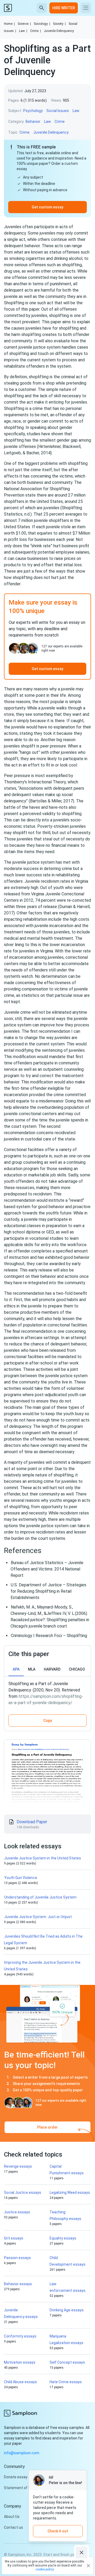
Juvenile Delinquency (59, 31)
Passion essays (17, 2258)
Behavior (33, 121)
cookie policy (45, 2569)
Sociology (42, 24)
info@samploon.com (22, 2453)
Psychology (33, 111)
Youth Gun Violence (21, 1878)
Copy (48, 1721)
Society (59, 24)
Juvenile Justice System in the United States (43, 1858)
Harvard (52, 1669)
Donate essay (16, 2477)
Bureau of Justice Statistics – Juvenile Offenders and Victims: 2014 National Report (47, 1569)
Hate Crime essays (66, 2382)
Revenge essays (18, 2166)
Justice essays (17, 2212)
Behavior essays (18, 2284)
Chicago (77, 1669)
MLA (32, 1669)
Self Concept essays (67, 2362)
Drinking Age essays (67, 2310)
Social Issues (58, 111)
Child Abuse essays (20, 2382)
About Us (12, 2517)
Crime (35, 31)
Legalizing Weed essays (70, 2192)
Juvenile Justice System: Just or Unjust (39, 1917)
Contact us (13, 2527)
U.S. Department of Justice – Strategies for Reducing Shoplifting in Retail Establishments (48, 1591)
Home (9, 24)
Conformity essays (20, 2336)
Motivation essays (20, 2362)
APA (16, 1669)
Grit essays (14, 2238)
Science (24, 24)
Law (23, 31)
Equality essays (63, 2238)
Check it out (58, 2531)
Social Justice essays (23, 2192)
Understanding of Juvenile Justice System (40, 1897)
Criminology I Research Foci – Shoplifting (49, 1636)
